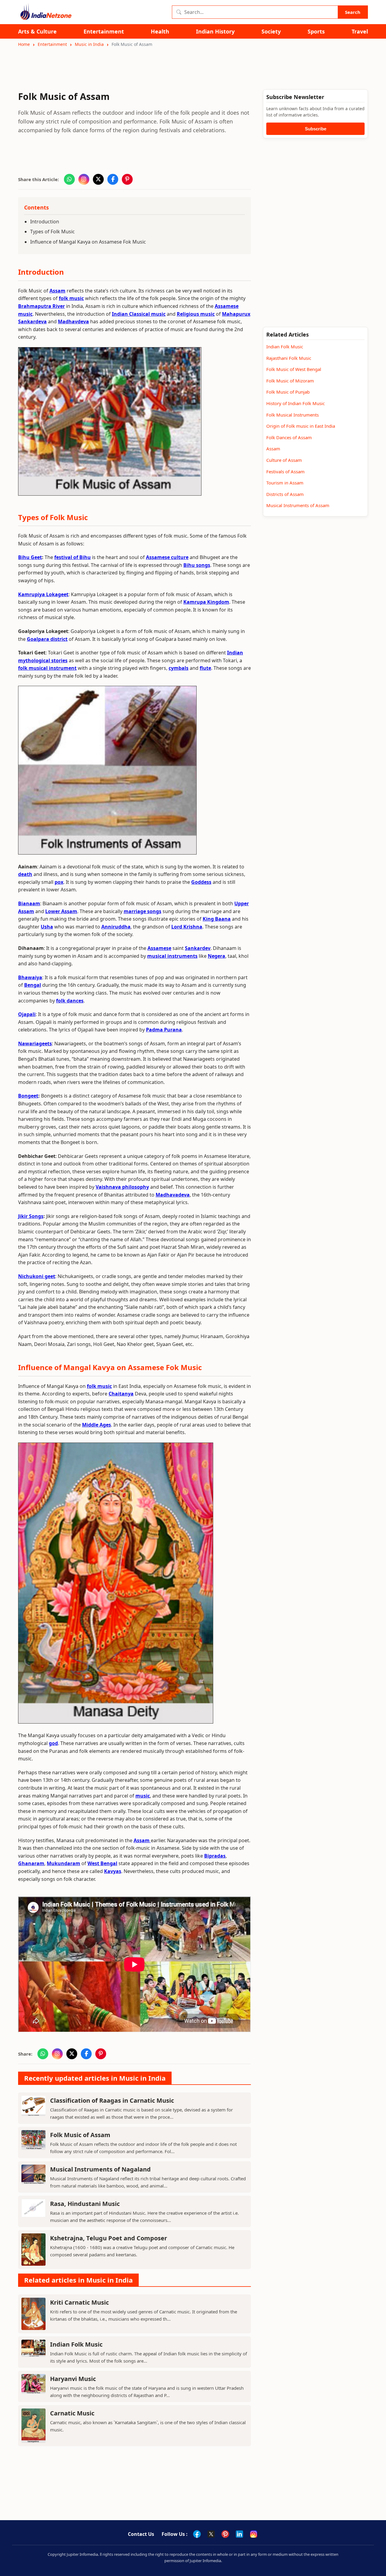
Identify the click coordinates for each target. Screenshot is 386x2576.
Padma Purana (164, 1030)
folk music (71, 298)
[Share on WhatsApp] (69, 179)
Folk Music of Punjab (288, 392)
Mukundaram (63, 1863)
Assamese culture (167, 557)
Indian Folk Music (76, 2344)
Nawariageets (35, 1044)
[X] (211, 2534)
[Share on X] (98, 179)
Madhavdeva (73, 321)
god (53, 1743)
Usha (47, 927)
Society (271, 32)
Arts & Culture (37, 32)
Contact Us (141, 2534)
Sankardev (198, 948)
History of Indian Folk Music (296, 403)
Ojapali (27, 1014)
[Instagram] (254, 2534)
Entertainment (104, 32)
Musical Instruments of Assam (298, 505)
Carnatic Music (72, 2413)
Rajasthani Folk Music (289, 358)
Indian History (215, 32)
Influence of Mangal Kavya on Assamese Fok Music (88, 242)
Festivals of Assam (285, 471)
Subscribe (316, 129)
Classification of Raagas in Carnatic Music (112, 2100)
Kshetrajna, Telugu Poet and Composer (109, 2238)
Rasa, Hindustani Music (85, 2204)
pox (59, 882)
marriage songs (142, 911)
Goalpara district (47, 639)
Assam (57, 291)
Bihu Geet (30, 557)
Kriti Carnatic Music (79, 2302)
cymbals (179, 668)
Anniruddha (116, 927)
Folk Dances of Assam (289, 437)
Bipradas (215, 1856)
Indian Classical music (139, 314)
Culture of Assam (284, 460)
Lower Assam (61, 911)
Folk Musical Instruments (293, 415)
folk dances (70, 1001)
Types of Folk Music (52, 232)
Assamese (159, 948)
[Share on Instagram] (84, 179)
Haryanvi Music (73, 2379)
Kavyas (113, 1871)
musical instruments (172, 956)
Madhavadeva (173, 1195)
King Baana (217, 919)
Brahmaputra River (41, 306)
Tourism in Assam (285, 483)
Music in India (89, 44)
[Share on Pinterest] (127, 179)
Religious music (196, 314)
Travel (360, 32)
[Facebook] (197, 2534)
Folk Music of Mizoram (290, 381)
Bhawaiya (30, 977)
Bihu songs (197, 565)
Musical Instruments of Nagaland (100, 2169)
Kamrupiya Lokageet (43, 594)
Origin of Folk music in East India (301, 426)
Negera (217, 956)
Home (24, 44)
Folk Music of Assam (80, 2135)
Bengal (33, 985)
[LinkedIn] (239, 2534)
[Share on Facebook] (113, 179)
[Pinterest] (225, 2534)
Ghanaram (31, 1863)
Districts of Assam (285, 494)
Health (160, 32)
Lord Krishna (187, 927)
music (143, 1796)
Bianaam (29, 903)
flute (205, 668)
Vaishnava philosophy (122, 1187)
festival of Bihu (73, 557)
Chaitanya (121, 1394)
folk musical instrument (47, 668)
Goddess (201, 882)
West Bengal (102, 1863)
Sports (316, 32)
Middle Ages (96, 1425)
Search (353, 12)
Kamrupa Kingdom (206, 602)
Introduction (45, 222)
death (25, 874)
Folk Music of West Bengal (294, 369)
